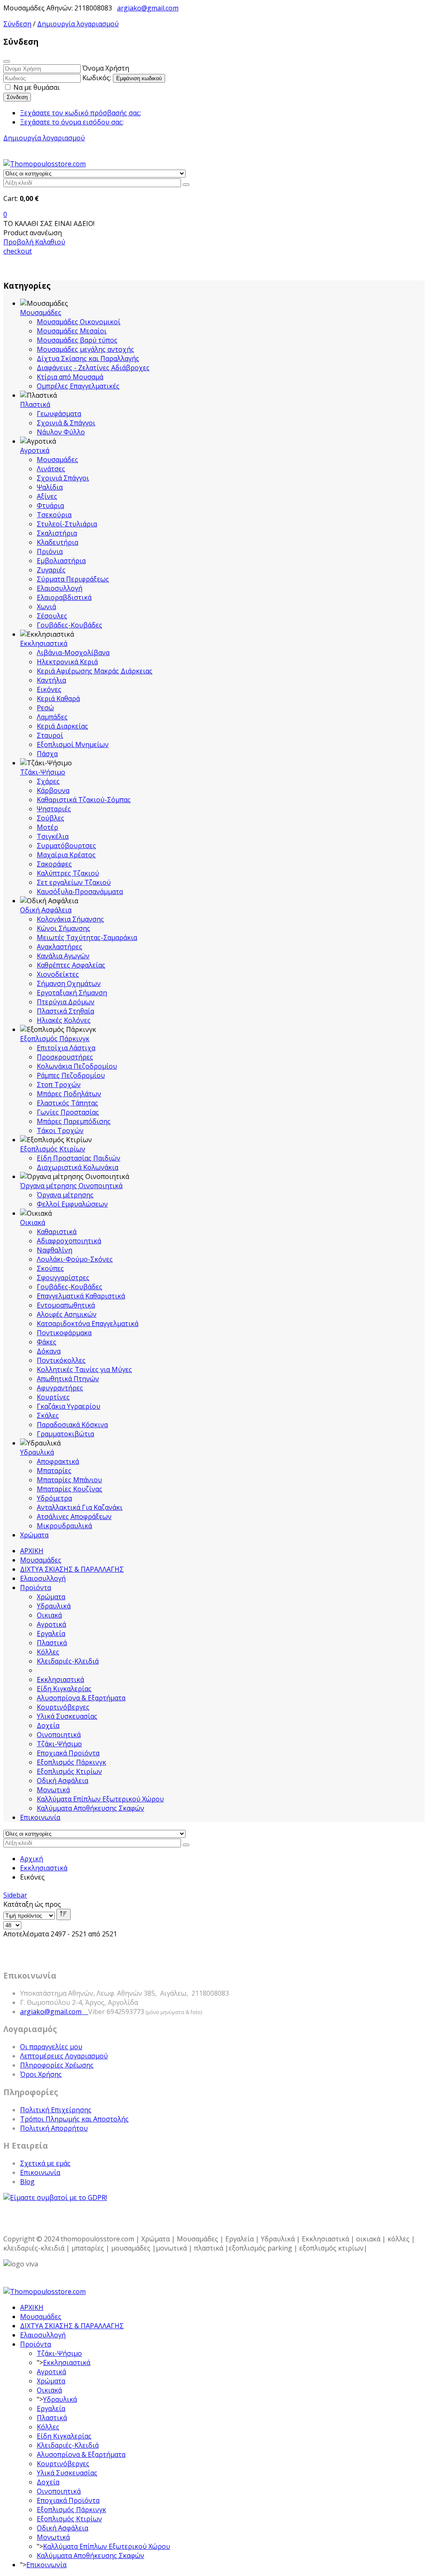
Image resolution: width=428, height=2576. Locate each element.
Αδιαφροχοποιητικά (69, 1241)
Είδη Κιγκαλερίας (64, 1689)
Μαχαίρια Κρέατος (66, 855)
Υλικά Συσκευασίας (67, 1716)
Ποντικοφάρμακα (64, 1333)
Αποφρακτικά (58, 1461)
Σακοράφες (54, 864)
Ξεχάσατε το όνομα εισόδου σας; (72, 122)
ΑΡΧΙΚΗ (32, 1551)
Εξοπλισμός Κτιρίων (53, 1149)
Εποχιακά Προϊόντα (68, 1753)
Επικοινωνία (40, 1817)
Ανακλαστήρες (60, 947)
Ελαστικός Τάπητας (68, 1103)
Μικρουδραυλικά (64, 1526)
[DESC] (64, 1914)
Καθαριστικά (57, 1232)
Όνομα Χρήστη (106, 68)
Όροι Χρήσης (41, 2074)
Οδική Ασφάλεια (46, 910)
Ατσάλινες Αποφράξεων (74, 1517)
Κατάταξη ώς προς (32, 1904)
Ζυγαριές (51, 570)
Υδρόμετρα (54, 1498)
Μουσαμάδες (41, 312)
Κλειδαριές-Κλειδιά (68, 1661)
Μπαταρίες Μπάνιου (69, 1480)
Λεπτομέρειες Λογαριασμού (64, 2056)
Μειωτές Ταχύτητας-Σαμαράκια (87, 937)
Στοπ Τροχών (59, 1085)
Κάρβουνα (53, 790)
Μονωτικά (53, 1790)
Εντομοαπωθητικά (66, 1305)
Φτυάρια (50, 506)
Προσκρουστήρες (65, 1057)
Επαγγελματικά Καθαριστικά (81, 1296)
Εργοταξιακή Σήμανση (72, 993)
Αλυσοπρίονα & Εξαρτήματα (81, 1698)
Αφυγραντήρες (60, 1388)
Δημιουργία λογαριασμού (78, 24)
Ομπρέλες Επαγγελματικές (78, 386)
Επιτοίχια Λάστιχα (66, 1048)
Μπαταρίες (54, 1471)
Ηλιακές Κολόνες (64, 1020)
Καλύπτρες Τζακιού (68, 873)
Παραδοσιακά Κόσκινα (72, 1425)
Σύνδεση (17, 24)
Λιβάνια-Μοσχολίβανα (73, 653)
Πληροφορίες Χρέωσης (57, 2065)
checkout (18, 251)
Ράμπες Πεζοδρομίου (71, 1075)
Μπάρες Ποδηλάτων (69, 1094)
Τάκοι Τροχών (60, 1130)
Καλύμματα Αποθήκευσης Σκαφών (90, 1808)
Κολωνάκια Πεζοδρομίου (77, 1066)
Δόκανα (49, 1351)
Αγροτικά (35, 450)
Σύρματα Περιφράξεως (73, 579)
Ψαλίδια (50, 487)
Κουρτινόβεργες (63, 1707)
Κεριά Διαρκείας (62, 726)
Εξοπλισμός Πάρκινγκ (55, 1039)
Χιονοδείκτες (58, 974)
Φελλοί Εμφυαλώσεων (72, 1204)
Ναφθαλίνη (55, 1250)
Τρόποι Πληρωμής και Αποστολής (74, 2119)
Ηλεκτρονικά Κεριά (67, 662)
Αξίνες (47, 496)
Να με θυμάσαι (36, 87)
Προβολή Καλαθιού (34, 242)
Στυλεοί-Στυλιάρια (67, 524)
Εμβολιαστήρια (61, 561)
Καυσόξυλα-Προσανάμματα (80, 892)
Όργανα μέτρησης (65, 1195)
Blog (27, 2182)
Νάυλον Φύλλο (61, 432)
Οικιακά (33, 1222)
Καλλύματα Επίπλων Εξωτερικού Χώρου (100, 1799)
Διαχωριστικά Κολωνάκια (78, 1167)
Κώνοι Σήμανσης (64, 928)
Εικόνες (49, 689)
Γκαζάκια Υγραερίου (69, 1406)
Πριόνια (50, 551)
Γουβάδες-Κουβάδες (70, 625)
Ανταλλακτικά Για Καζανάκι (80, 1507)
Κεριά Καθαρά (58, 699)
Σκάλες (48, 1415)
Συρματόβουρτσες (66, 846)
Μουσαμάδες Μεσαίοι (72, 331)
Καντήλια (51, 680)
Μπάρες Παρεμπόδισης (74, 1121)
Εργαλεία (51, 1633)
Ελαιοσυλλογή (60, 588)
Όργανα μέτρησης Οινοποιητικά (71, 1186)
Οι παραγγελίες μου (51, 2047)
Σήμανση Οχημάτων (69, 983)
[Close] (7, 61)
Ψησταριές (54, 809)
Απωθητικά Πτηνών (68, 1379)
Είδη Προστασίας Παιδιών (79, 1158)
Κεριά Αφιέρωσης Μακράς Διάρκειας (95, 671)
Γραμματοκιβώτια (65, 1434)
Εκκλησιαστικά (44, 643)
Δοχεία (48, 1725)
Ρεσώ (45, 708)
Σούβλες (51, 818)
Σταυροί (50, 735)
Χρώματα (34, 1535)
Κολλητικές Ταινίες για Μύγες (84, 1369)
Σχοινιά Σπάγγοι (63, 478)
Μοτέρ (47, 827)
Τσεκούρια (54, 515)
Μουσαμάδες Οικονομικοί (79, 322)
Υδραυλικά (37, 1452)
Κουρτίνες (53, 1397)
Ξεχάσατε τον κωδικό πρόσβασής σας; (81, 113)
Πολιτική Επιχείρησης (56, 2110)
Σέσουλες (52, 616)
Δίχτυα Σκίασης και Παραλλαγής (88, 358)
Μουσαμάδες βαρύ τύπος (77, 340)
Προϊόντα (36, 1588)
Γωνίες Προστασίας (68, 1112)
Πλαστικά (35, 404)
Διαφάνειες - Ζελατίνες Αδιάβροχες (93, 368)
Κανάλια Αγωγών (63, 956)
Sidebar (15, 1895)
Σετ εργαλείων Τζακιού (74, 882)
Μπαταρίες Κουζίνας (70, 1489)
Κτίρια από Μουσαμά (70, 377)
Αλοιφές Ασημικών (67, 1314)
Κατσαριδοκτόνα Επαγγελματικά (88, 1324)
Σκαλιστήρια (57, 533)
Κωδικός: (97, 78)
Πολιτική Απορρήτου (54, 2128)
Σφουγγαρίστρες (63, 1278)
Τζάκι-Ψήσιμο (43, 772)
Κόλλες (48, 1652)
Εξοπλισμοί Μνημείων (73, 744)
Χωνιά (46, 607)
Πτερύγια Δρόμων (66, 1002)
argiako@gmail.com (148, 8)
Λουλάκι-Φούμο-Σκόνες (75, 1259)
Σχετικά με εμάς (45, 2163)
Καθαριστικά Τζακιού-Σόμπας (84, 800)
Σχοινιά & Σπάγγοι (66, 423)
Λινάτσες (51, 469)
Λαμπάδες (52, 717)
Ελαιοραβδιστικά (64, 597)
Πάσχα (47, 754)
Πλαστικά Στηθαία (65, 1011)
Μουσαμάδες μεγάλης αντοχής (85, 349)
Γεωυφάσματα (59, 414)
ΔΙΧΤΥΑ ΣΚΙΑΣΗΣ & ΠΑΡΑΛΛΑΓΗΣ (72, 1569)
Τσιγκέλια (53, 836)
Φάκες (47, 1342)
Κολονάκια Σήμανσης (70, 919)
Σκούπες (50, 1268)
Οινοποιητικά (59, 1735)
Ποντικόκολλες (61, 1360)
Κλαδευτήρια (57, 542)
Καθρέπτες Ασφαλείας (71, 965)
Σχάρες (48, 781)
